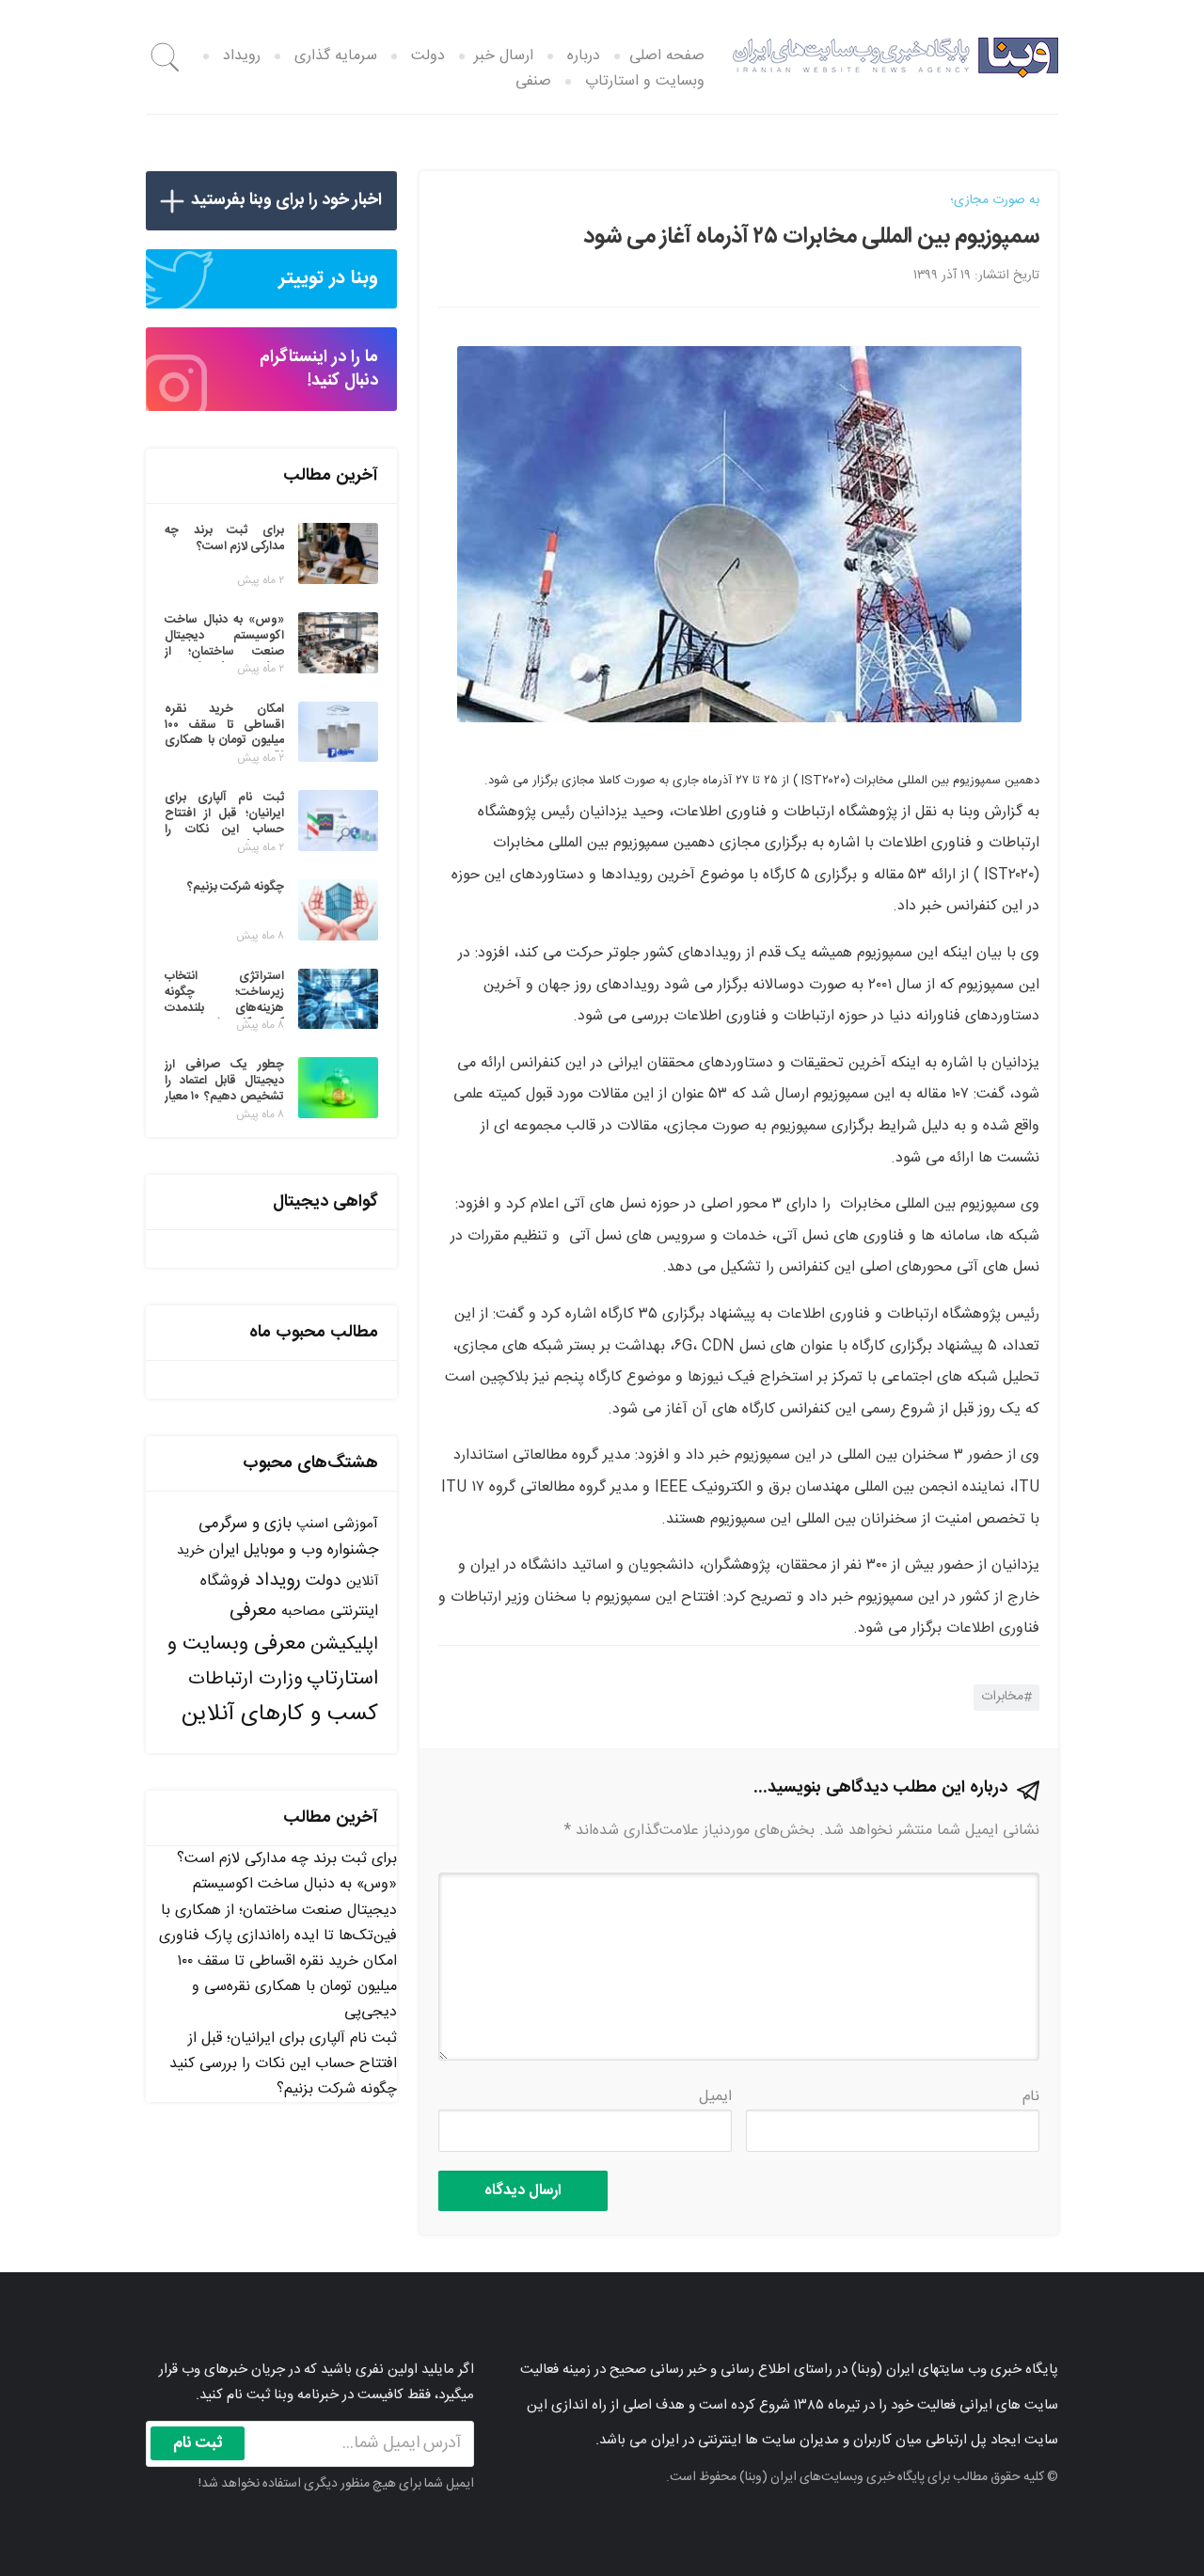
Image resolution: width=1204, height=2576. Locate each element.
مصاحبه (303, 1612)
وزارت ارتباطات (245, 1679)
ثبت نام (198, 2443)
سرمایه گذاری (336, 56)
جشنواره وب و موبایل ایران (293, 1550)
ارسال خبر (504, 56)
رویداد (242, 56)
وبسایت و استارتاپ (645, 81)
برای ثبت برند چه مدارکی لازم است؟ (287, 1859)
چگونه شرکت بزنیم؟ (337, 2089)
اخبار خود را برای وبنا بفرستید (286, 200)
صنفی (533, 81)
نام (1031, 2097)
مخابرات (1002, 1697)
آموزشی (356, 1524)
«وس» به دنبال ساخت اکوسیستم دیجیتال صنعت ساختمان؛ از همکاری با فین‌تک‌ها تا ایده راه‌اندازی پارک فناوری (278, 1910)
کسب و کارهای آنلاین (280, 1715)
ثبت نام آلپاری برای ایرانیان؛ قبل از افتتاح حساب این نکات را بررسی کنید (283, 2051)
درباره (584, 56)
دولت (428, 56)
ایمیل (715, 2097)
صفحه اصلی (667, 56)
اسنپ (312, 1524)
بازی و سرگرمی (245, 1524)
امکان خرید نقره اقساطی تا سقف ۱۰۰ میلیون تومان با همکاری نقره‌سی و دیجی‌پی (287, 1987)
